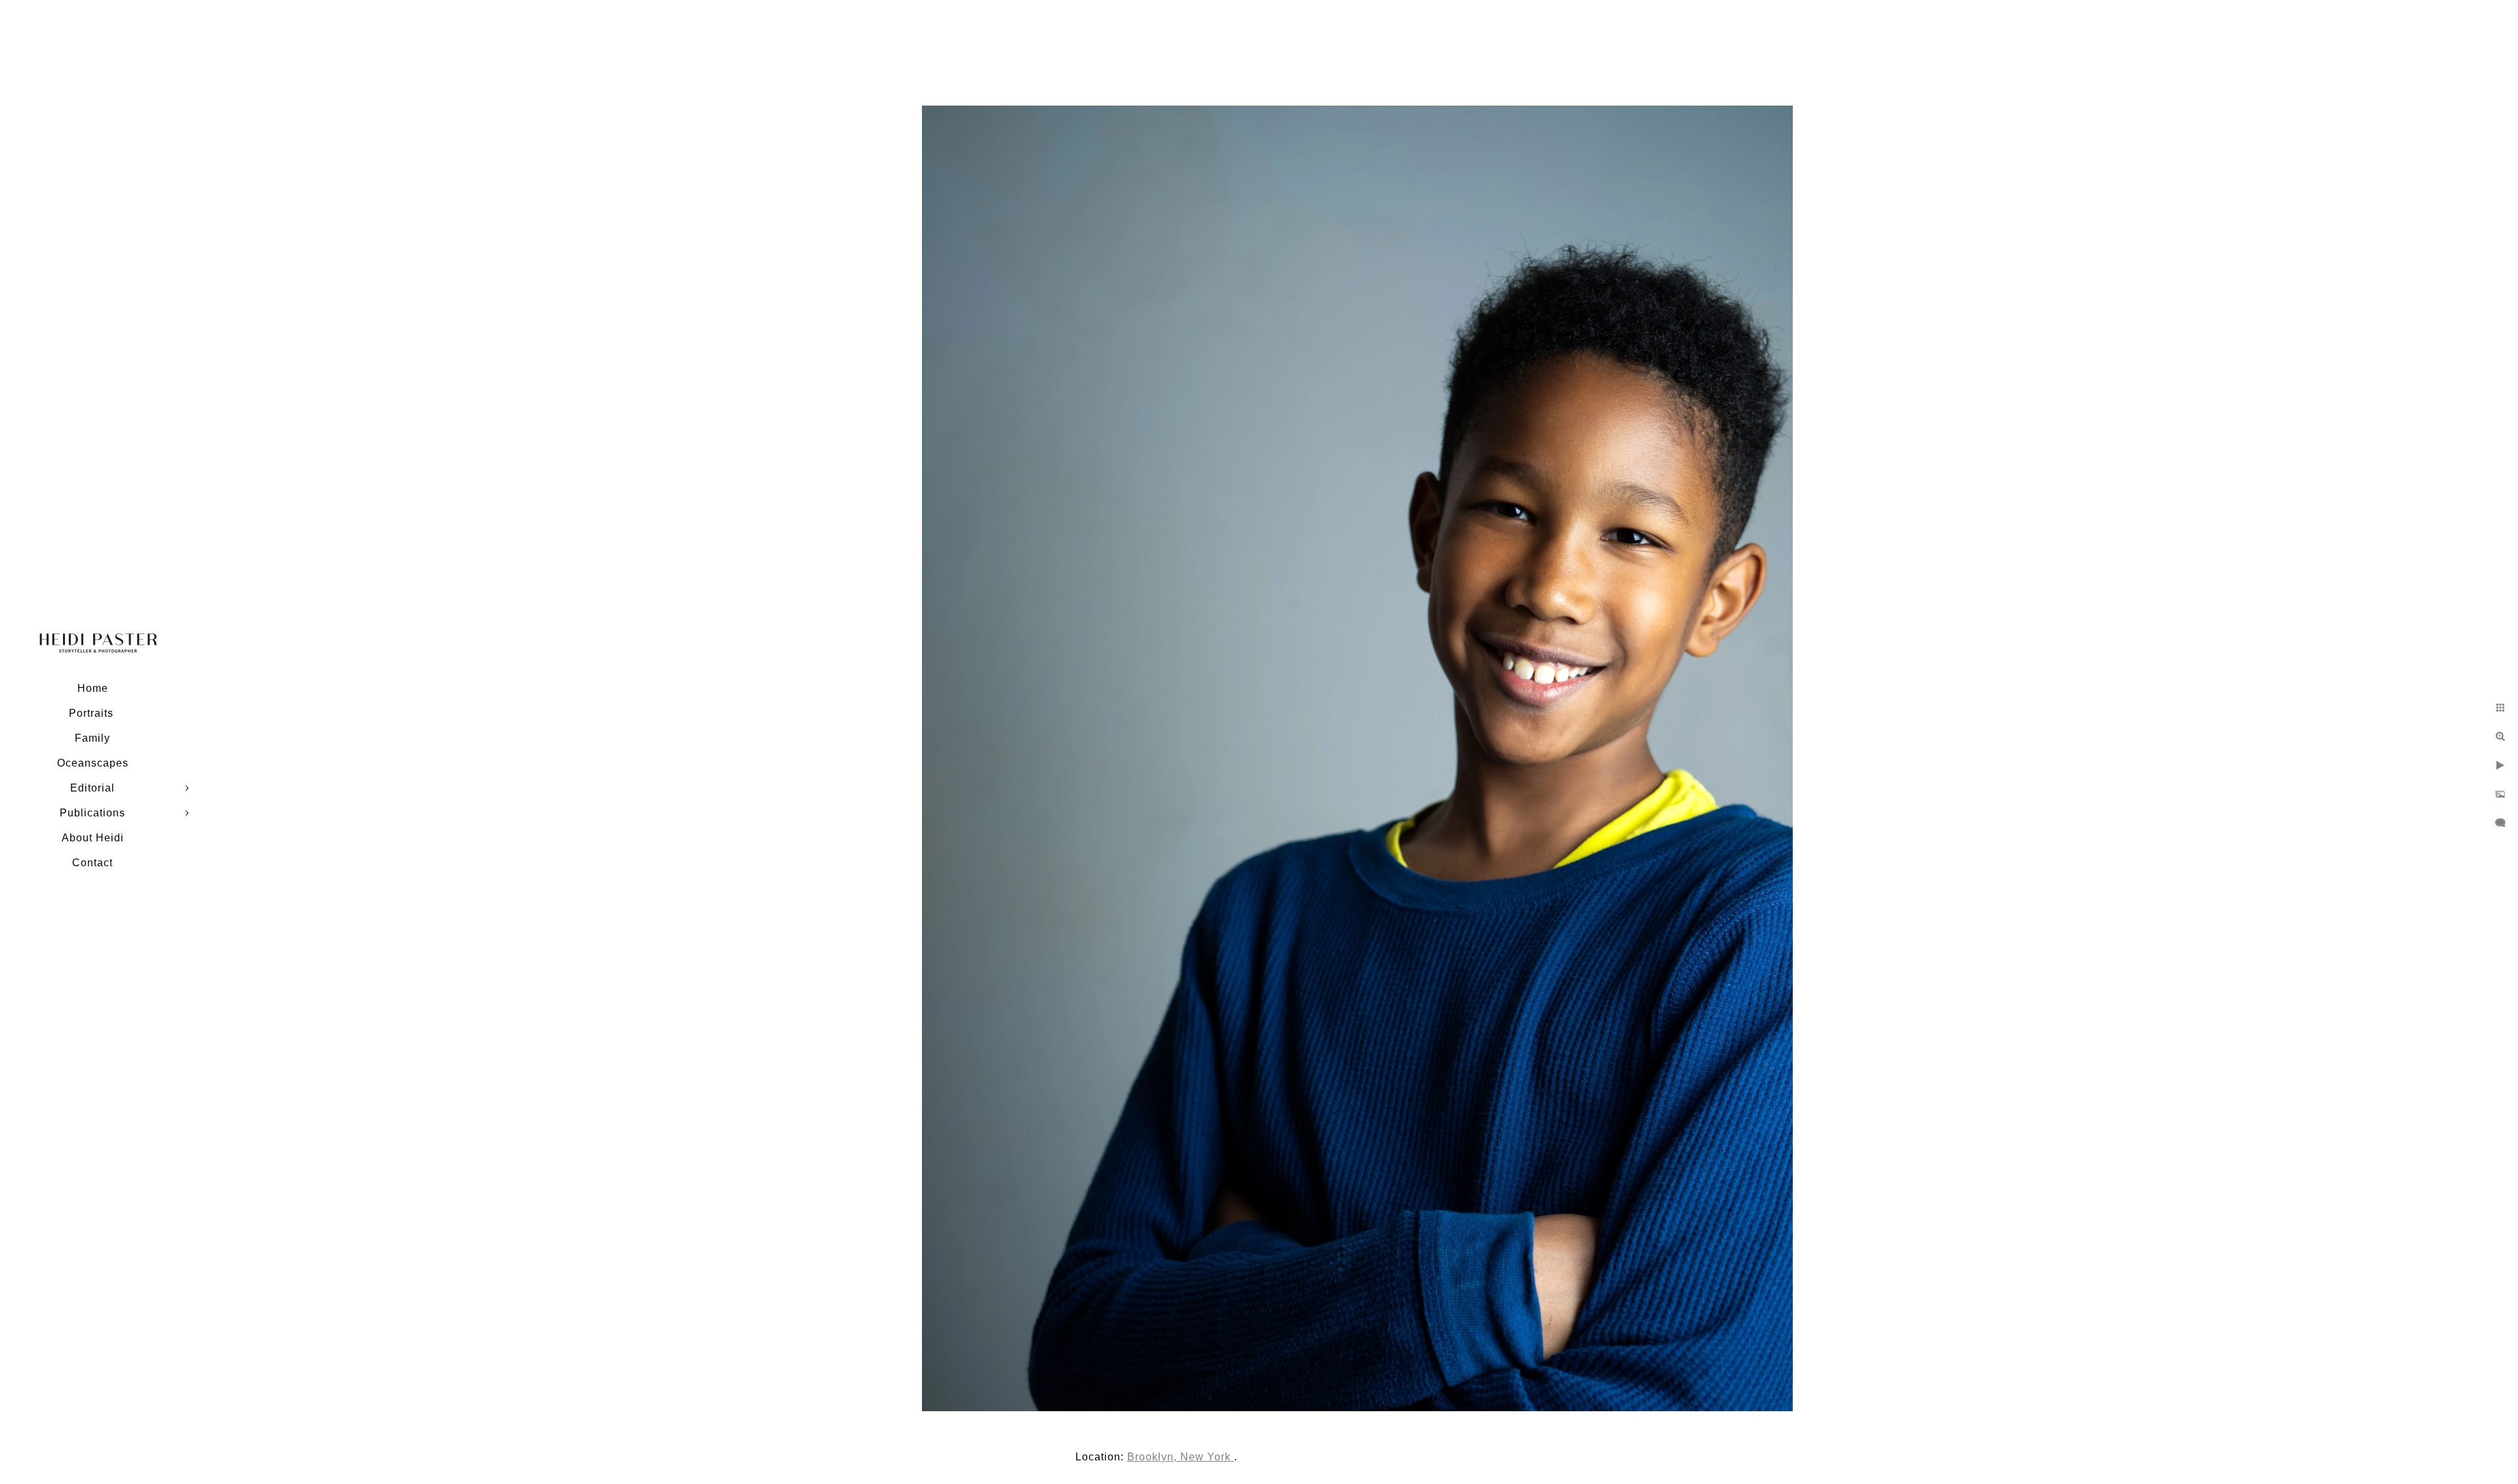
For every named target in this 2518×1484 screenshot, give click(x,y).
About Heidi (93, 838)
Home (93, 688)
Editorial (92, 788)
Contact (92, 863)
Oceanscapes (93, 763)
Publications (92, 813)
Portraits (93, 713)
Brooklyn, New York (1181, 1457)
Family (92, 738)
